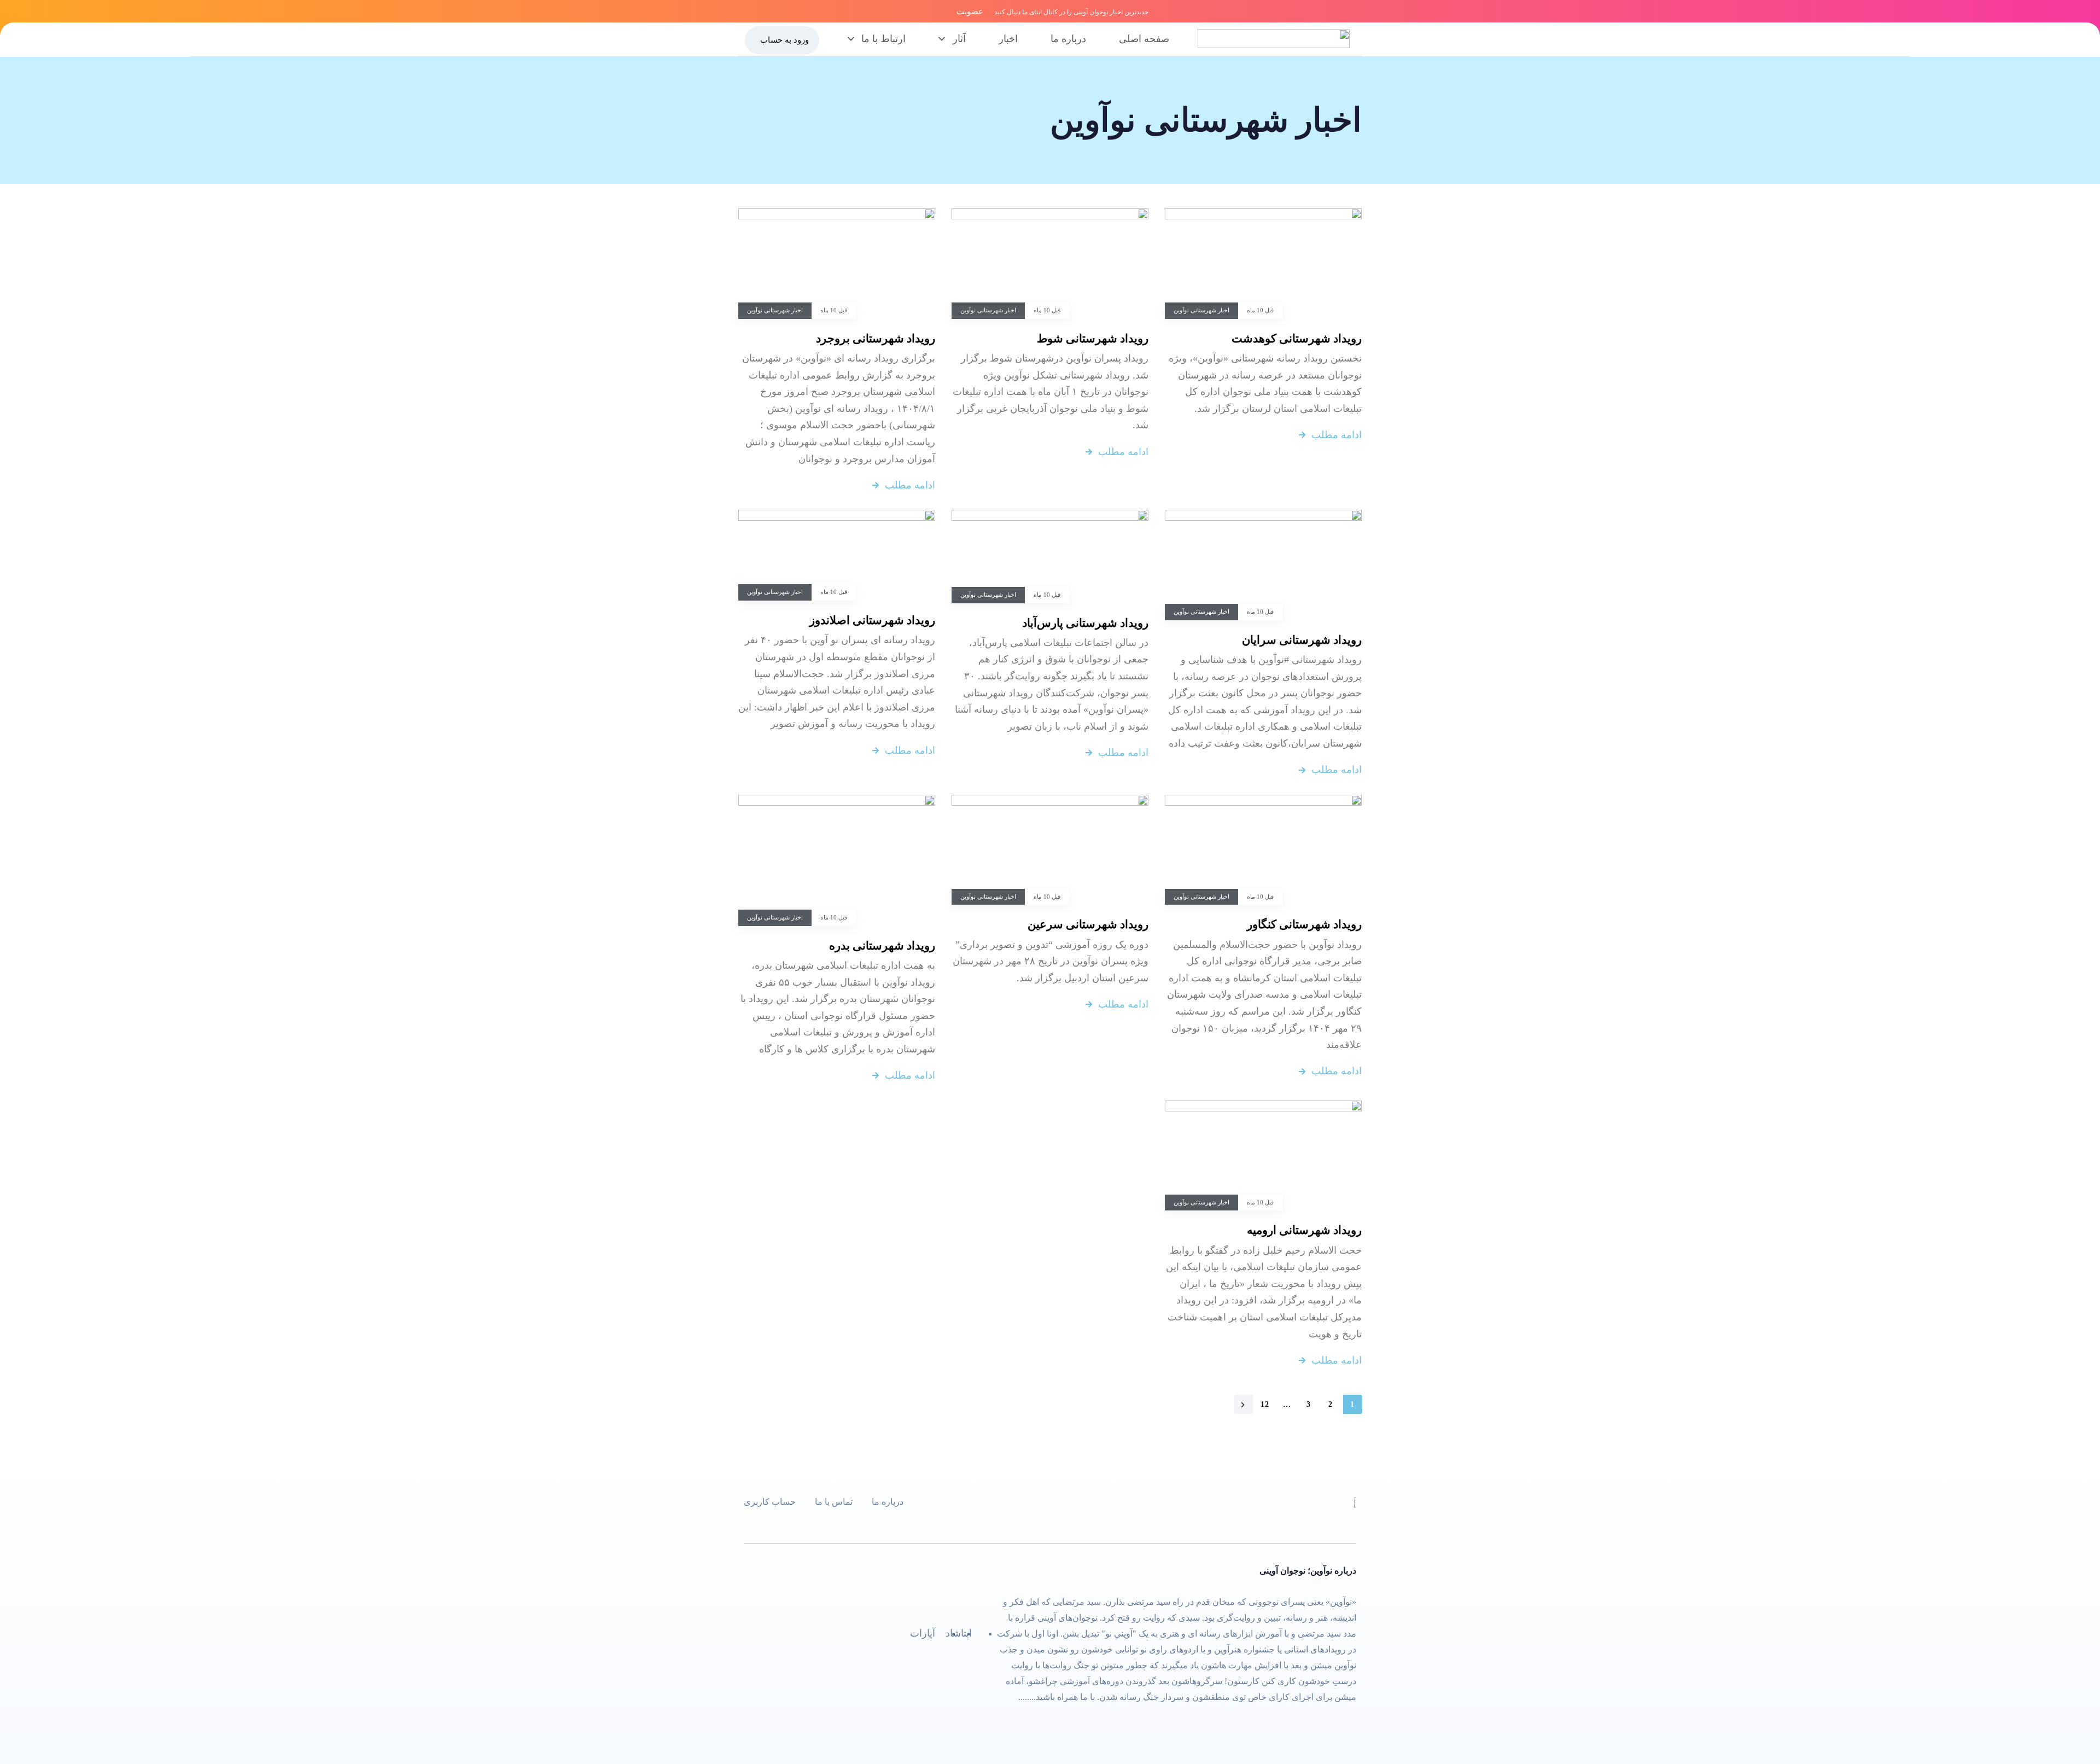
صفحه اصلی (1144, 39)
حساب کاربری (770, 1502)
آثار (959, 39)
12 (1265, 1404)
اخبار (1008, 39)
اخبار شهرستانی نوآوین (1201, 310)
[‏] (1243, 1404)
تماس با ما (834, 1502)
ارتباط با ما (883, 39)
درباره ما (1068, 39)
